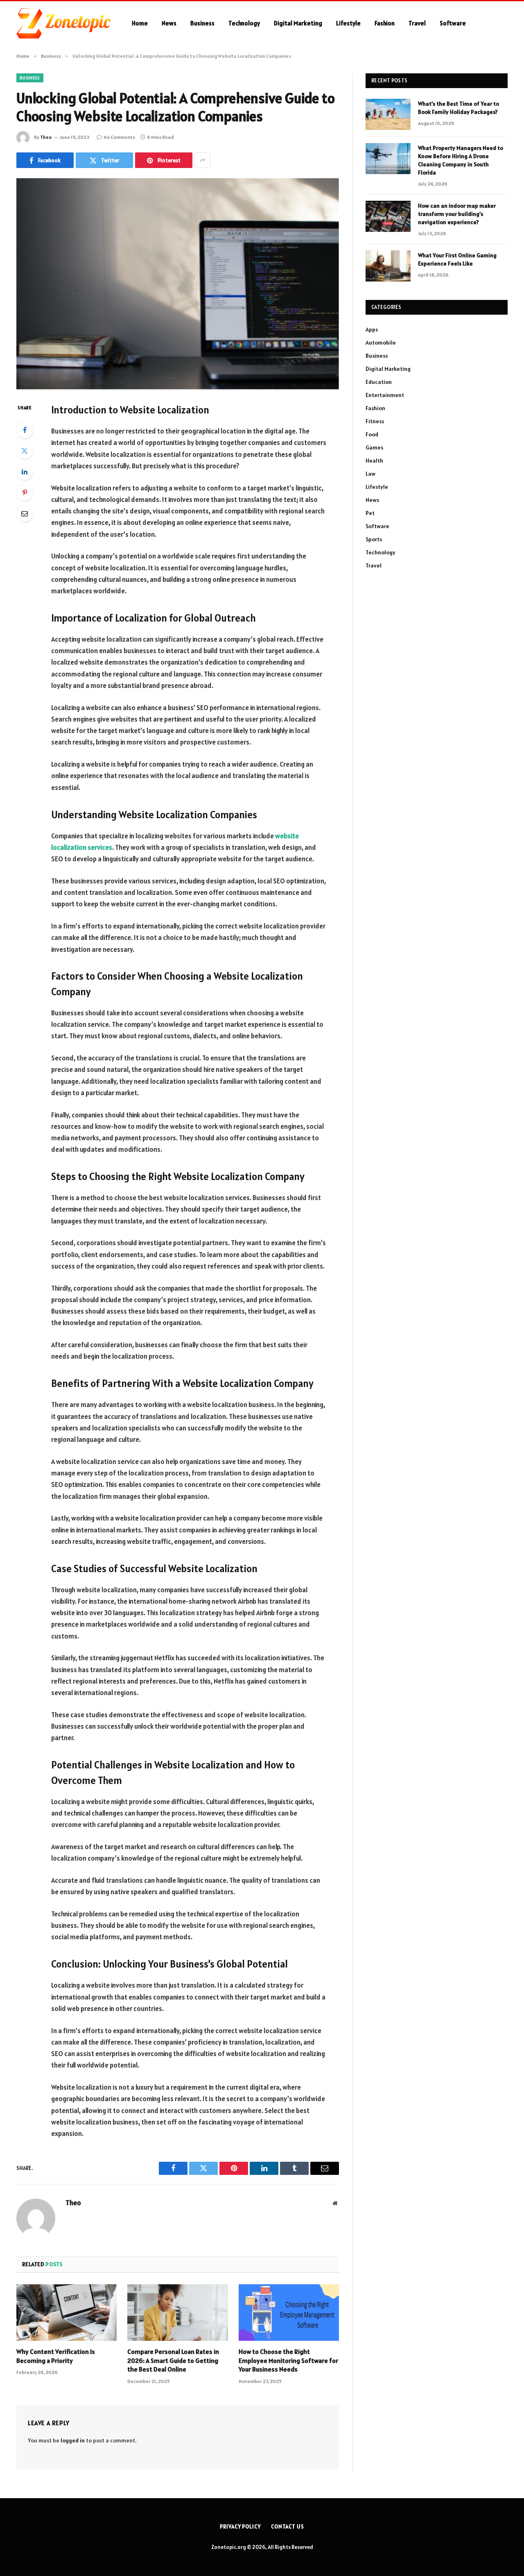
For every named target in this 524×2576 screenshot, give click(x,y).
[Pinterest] (25, 493)
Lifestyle (348, 23)
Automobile (381, 343)
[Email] (25, 513)
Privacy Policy (240, 2527)
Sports (374, 539)
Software (453, 23)
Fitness (375, 421)
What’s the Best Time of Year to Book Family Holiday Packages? (458, 108)
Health (374, 461)
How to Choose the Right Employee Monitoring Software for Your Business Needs (288, 2360)
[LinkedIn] (25, 472)
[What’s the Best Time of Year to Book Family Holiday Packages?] (388, 114)
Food (372, 434)
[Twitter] (25, 451)
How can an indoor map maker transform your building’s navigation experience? (457, 214)
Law (370, 474)
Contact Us (288, 2527)
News (169, 23)
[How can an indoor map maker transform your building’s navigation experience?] (388, 216)
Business (202, 23)
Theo (46, 137)
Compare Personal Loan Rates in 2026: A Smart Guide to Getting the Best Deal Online (173, 2360)
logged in (73, 2440)
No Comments (119, 137)
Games (374, 447)
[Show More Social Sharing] (203, 160)
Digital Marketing (298, 23)
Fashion (385, 23)
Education (379, 382)
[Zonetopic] (63, 23)
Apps (372, 329)
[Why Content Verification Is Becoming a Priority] (67, 2313)
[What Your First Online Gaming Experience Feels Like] (388, 266)
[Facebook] (25, 430)
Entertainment (385, 395)
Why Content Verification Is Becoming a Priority (56, 2356)
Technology (244, 23)
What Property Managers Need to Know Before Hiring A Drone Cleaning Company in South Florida (461, 160)
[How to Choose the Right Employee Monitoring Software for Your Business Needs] (289, 2313)
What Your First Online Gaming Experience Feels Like (457, 259)
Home (140, 23)
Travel (417, 23)
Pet (370, 513)
